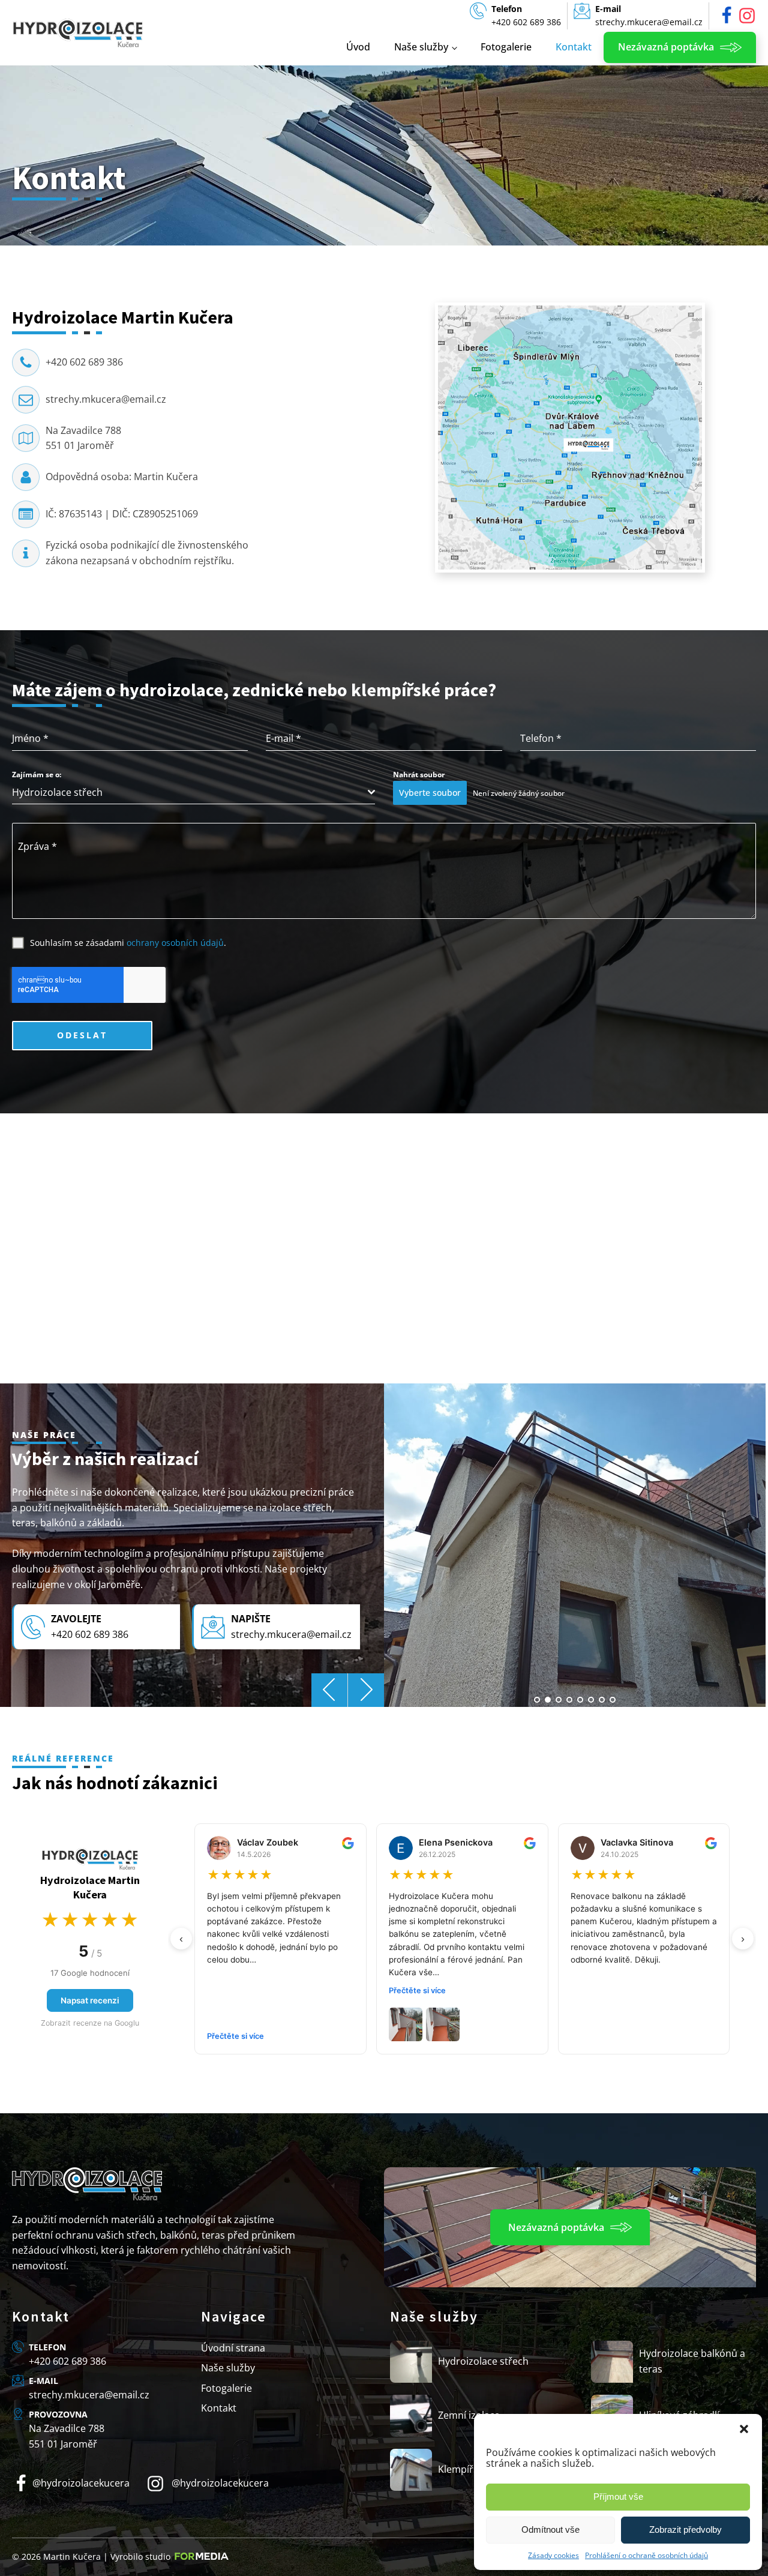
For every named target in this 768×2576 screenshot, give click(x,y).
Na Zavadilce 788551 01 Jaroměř (83, 438)
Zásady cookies (553, 2555)
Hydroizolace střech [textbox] (57, 792)
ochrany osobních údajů (175, 943)
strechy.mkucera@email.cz (106, 399)
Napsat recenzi (90, 2000)
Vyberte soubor (430, 793)
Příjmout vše (618, 2496)
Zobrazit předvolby (685, 2529)
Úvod (358, 47)
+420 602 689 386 (84, 362)
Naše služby (421, 47)
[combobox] (193, 793)
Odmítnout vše (550, 2529)
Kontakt (574, 47)
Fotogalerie (506, 47)
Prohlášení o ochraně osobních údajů (646, 2555)
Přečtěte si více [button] (235, 2036)
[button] (744, 2429)
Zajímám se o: (37, 775)
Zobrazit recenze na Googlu (90, 2023)
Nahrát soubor (419, 775)
